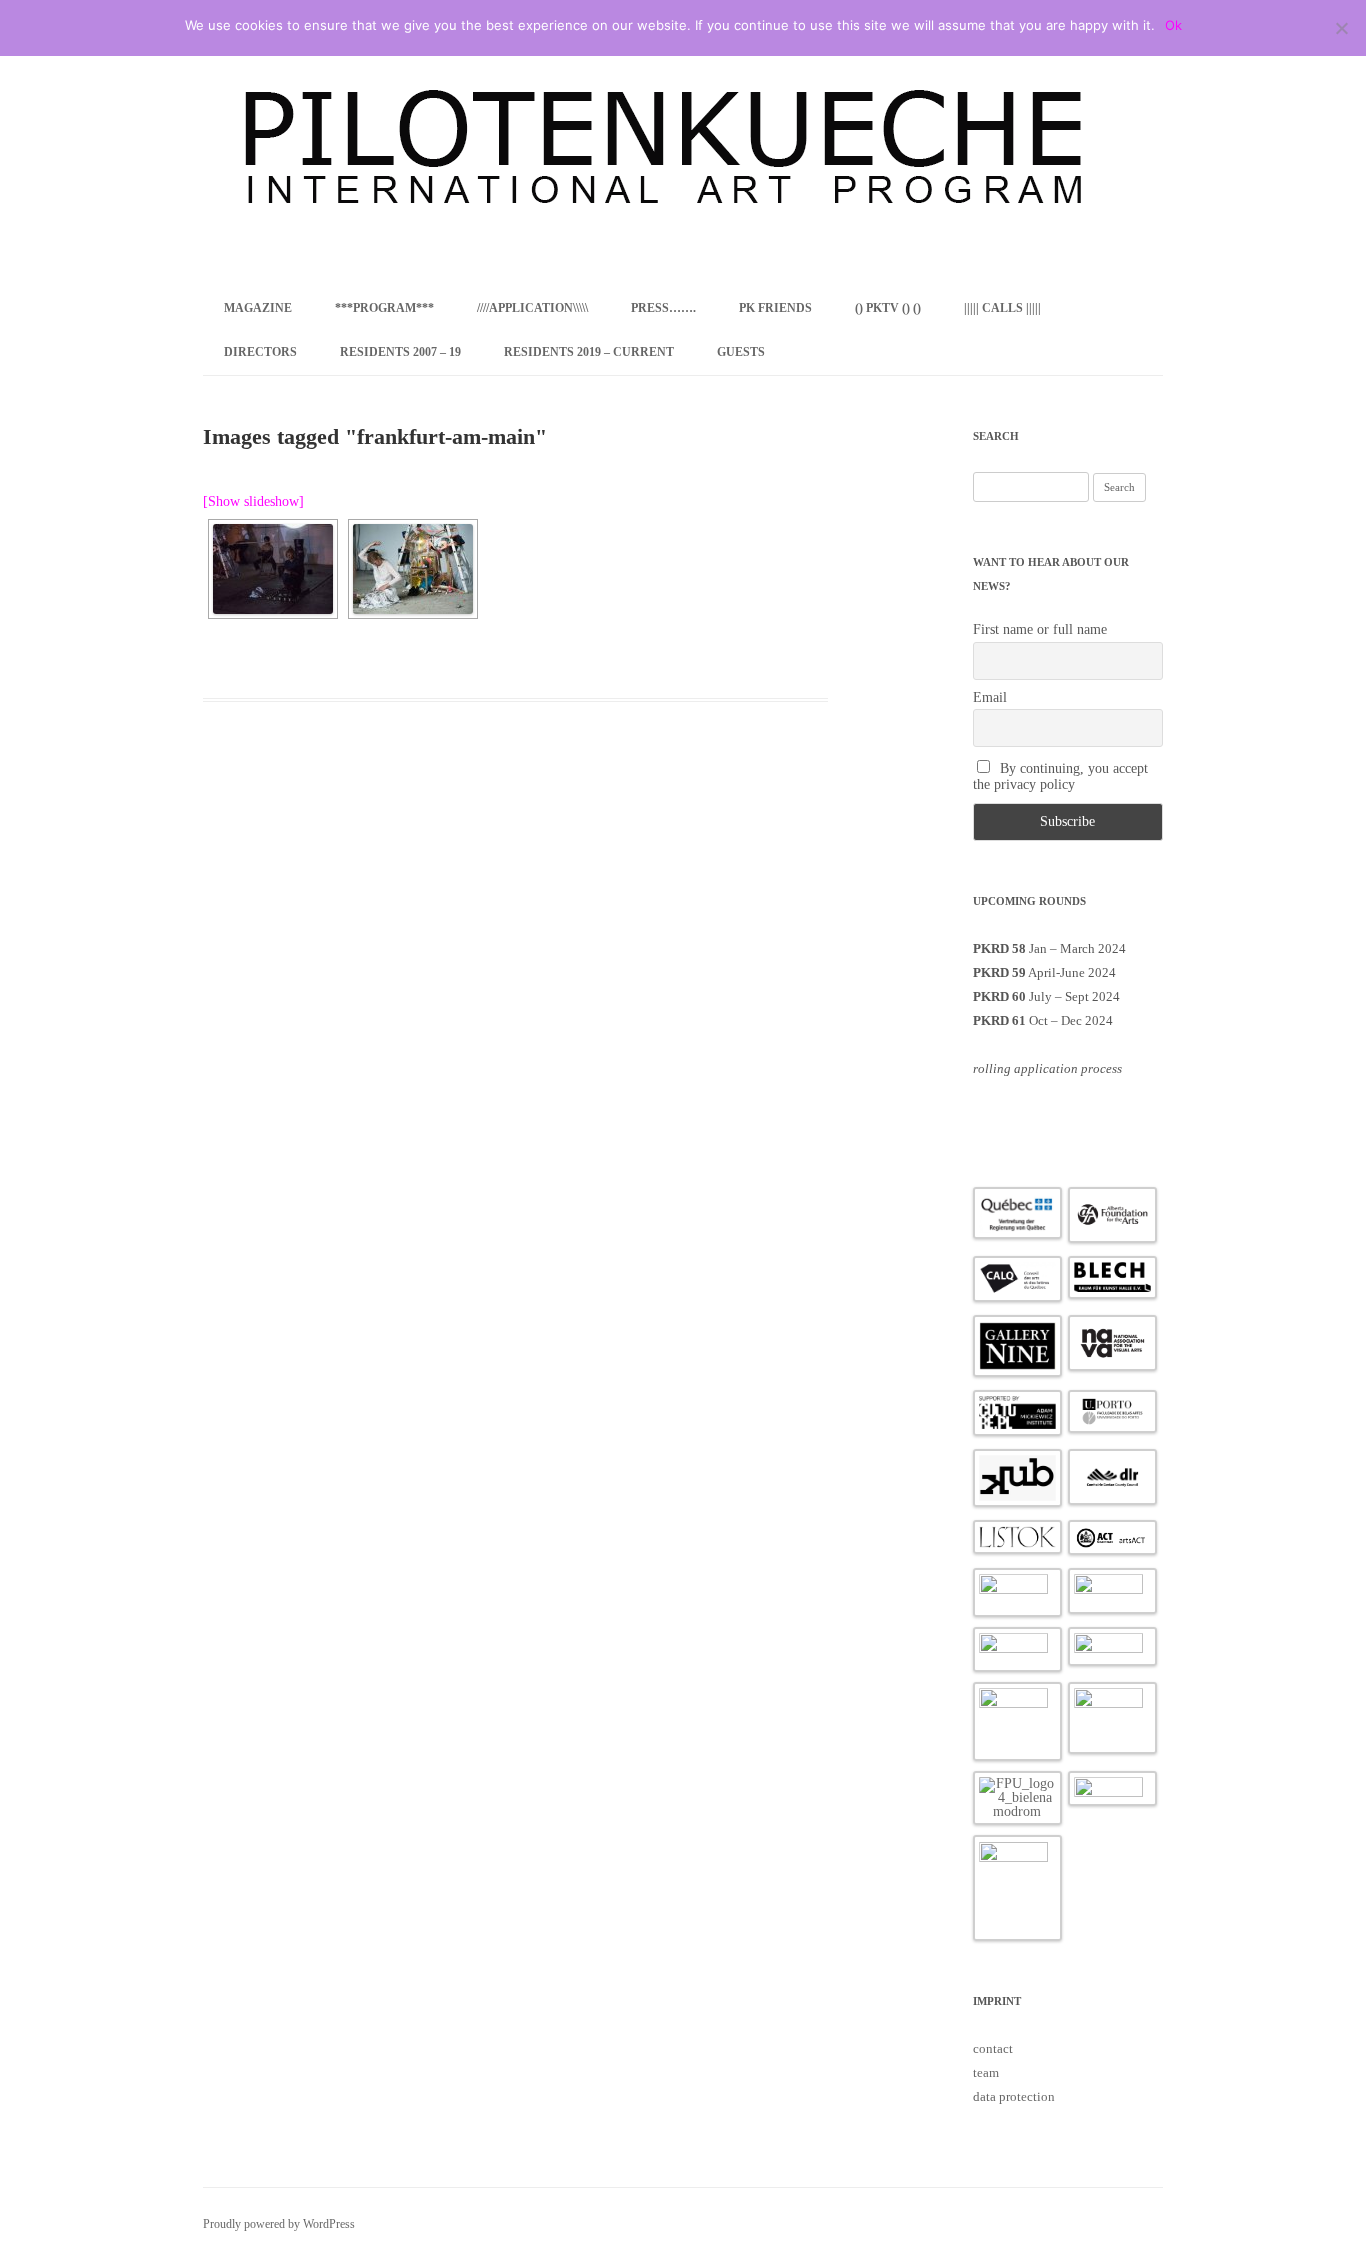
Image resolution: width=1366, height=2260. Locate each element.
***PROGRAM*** (384, 308)
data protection (1014, 2096)
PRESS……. (663, 308)
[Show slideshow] (253, 501)
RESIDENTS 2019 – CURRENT (589, 352)
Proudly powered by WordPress (279, 2224)
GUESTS (741, 352)
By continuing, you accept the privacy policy (1061, 776)
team (986, 2072)
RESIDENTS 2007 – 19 (400, 352)
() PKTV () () (888, 308)
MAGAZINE (258, 308)
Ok (1173, 25)
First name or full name (1040, 629)
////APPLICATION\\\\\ (532, 308)
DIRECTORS (260, 352)
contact (993, 2048)
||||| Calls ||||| (1002, 308)
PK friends (775, 308)
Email (990, 697)
